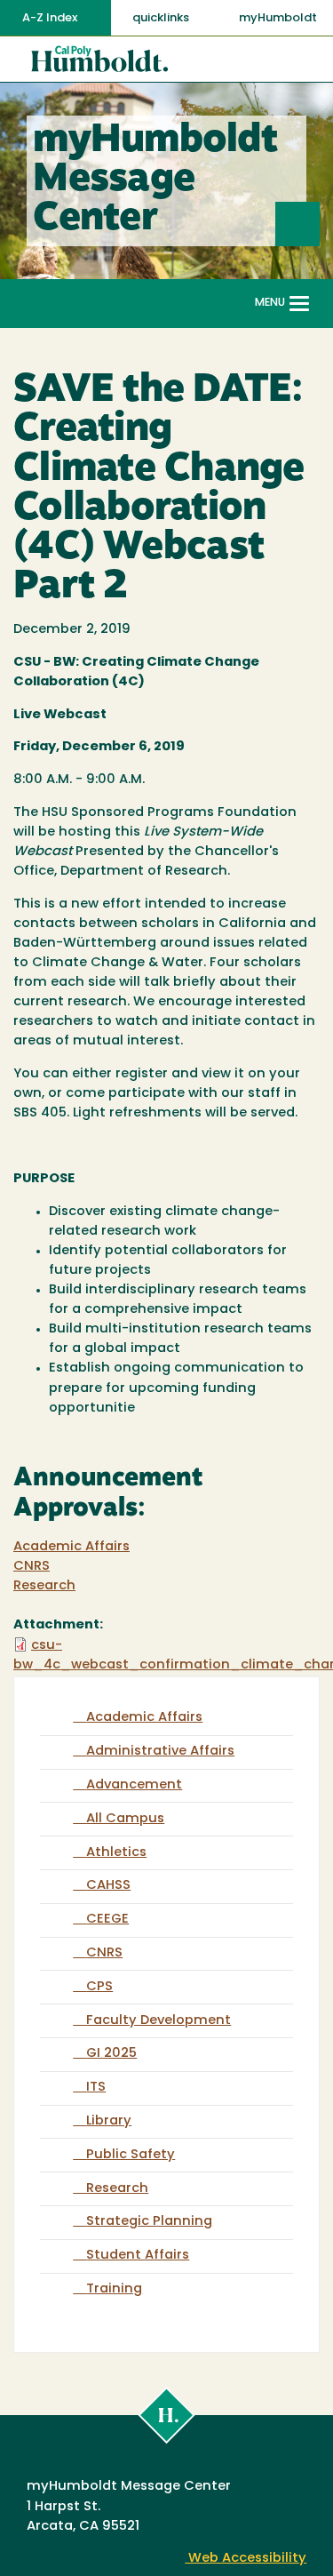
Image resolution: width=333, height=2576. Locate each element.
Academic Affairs (71, 1547)
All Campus (125, 1819)
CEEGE (107, 1920)
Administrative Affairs (160, 1752)
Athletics (116, 1853)
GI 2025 (111, 2054)
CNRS (32, 1567)
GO (319, 224)
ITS (96, 2088)
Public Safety (131, 2155)
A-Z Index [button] (51, 18)
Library (109, 2121)
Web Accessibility (246, 2559)
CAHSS (108, 1886)
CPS (99, 1987)
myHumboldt (278, 18)
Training (114, 2289)
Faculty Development (159, 2021)
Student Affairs (138, 2256)
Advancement (134, 1785)
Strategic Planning (149, 2222)
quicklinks (162, 18)
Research (44, 1586)
